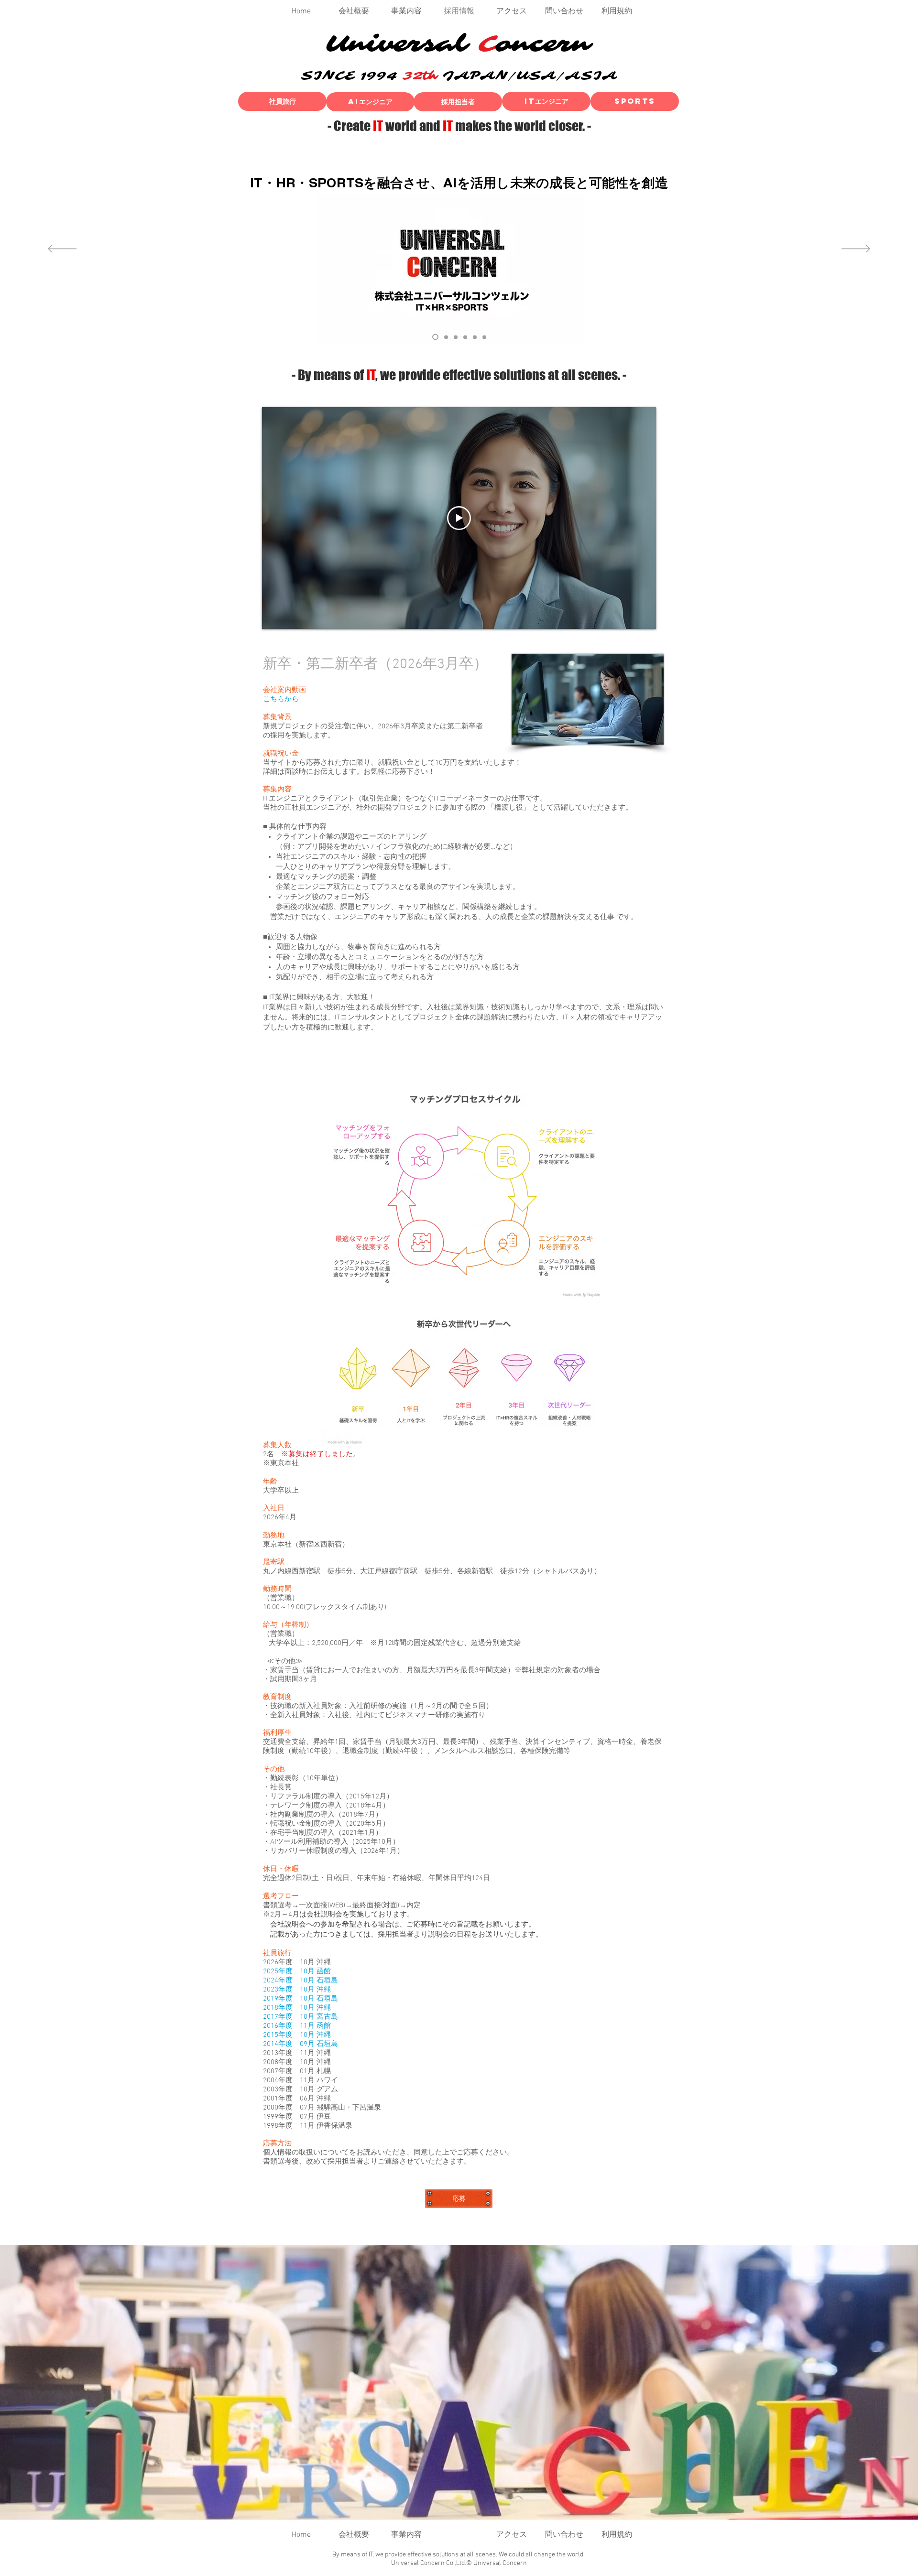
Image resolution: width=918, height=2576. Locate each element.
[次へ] (856, 249)
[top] (434, 337)
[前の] (62, 249)
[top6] (445, 337)
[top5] (465, 337)
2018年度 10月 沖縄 (297, 2008)
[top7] (484, 337)
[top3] (456, 337)
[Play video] (459, 518)
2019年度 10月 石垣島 (301, 1999)
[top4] (475, 337)
